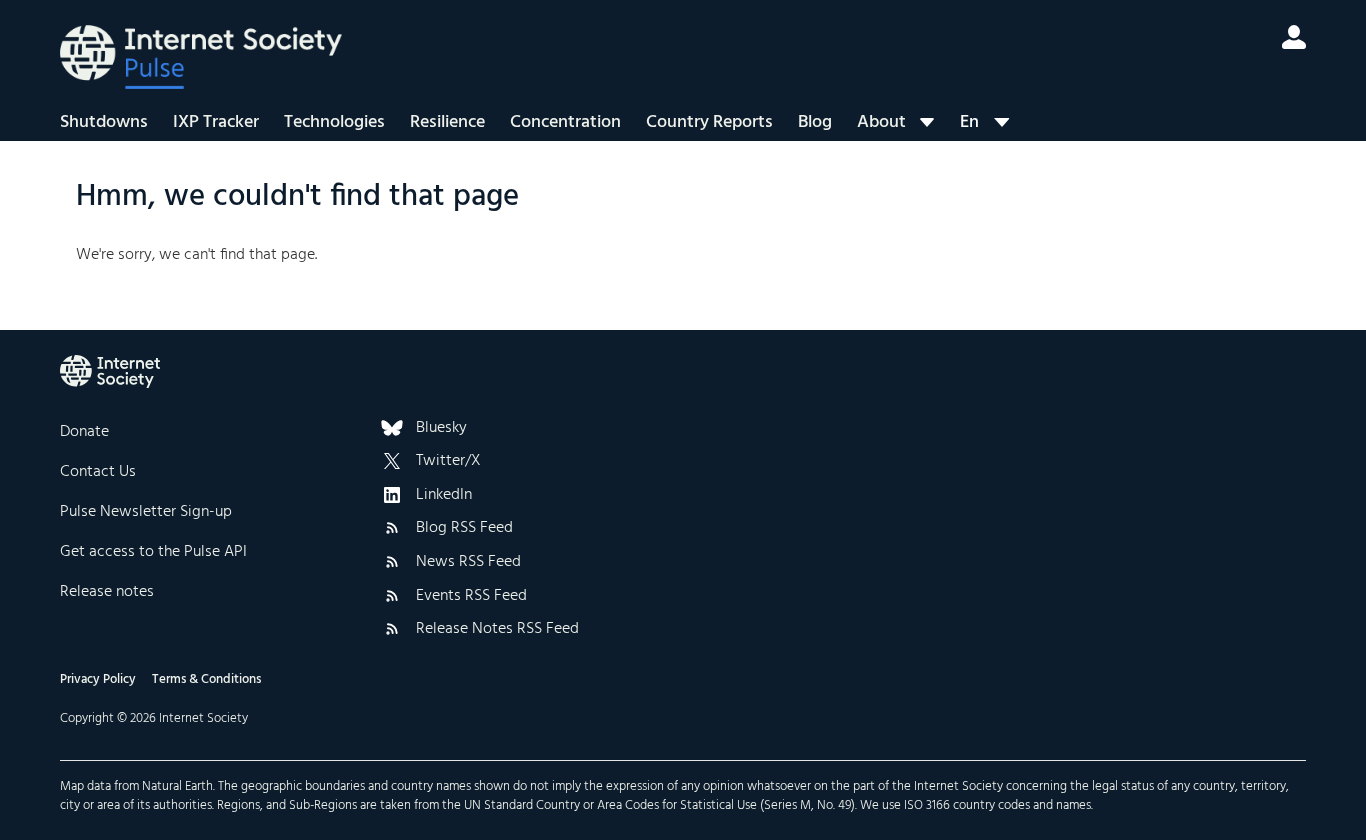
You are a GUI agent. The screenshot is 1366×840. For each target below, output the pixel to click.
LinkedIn (444, 496)
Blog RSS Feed (464, 529)
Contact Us (98, 472)
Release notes (107, 592)
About (881, 122)
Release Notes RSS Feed (497, 630)
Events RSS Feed (471, 597)
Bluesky (441, 429)
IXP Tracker (216, 122)
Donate (84, 432)
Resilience (447, 122)
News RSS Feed (468, 563)
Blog (815, 122)
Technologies (334, 122)
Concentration (565, 122)
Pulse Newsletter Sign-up (146, 512)
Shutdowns (104, 122)
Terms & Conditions (206, 679)
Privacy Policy (98, 679)
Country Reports (709, 122)
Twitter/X (448, 462)
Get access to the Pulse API (153, 552)
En (969, 122)
